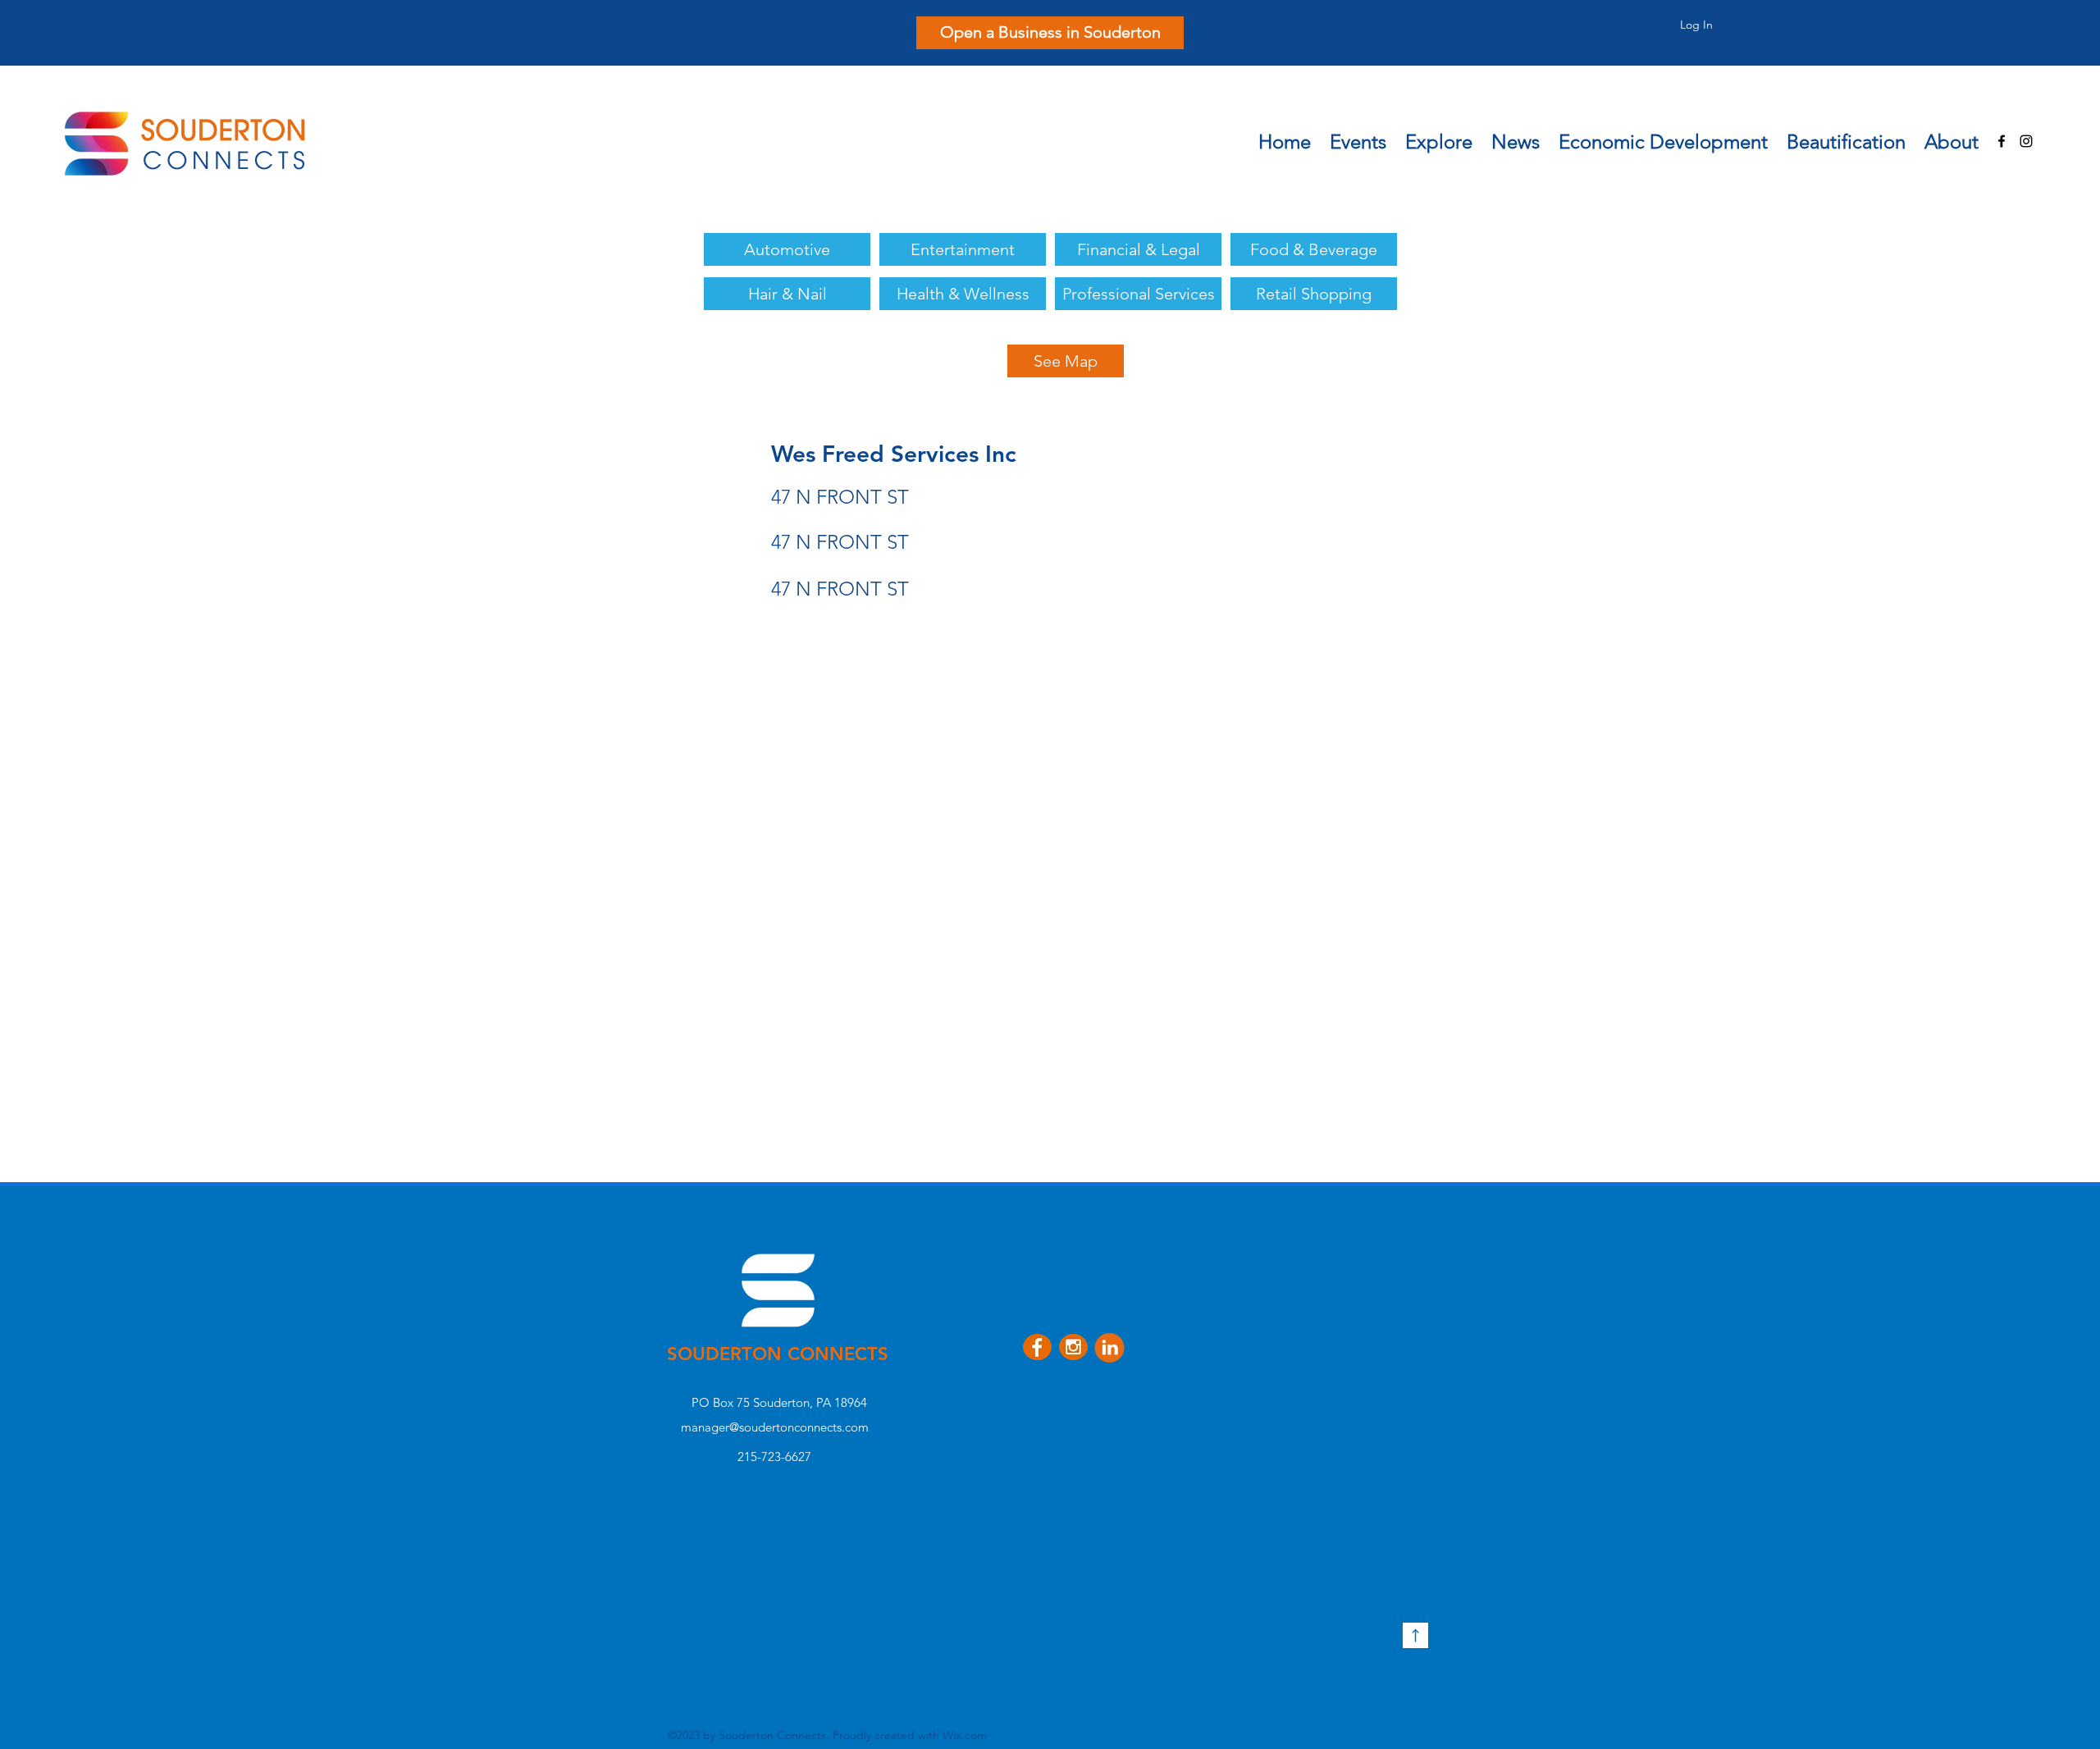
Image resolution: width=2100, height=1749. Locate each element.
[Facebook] (2002, 141)
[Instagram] (2026, 141)
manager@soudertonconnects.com (775, 1427)
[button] (1438, 137)
